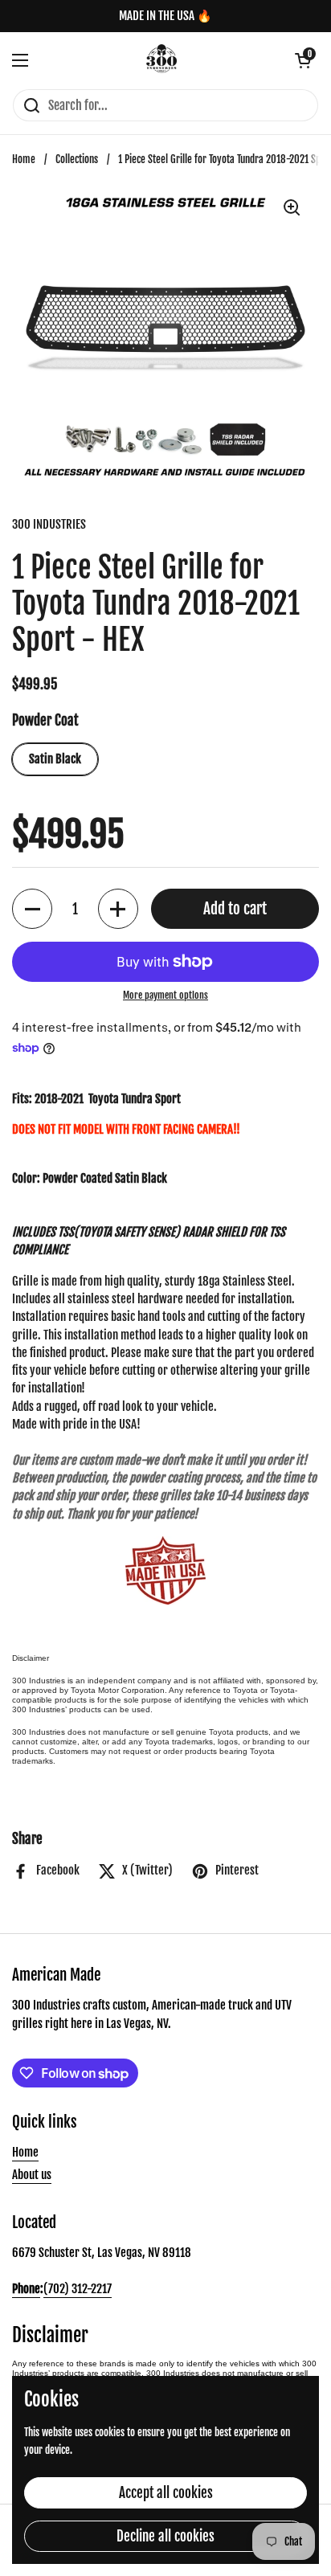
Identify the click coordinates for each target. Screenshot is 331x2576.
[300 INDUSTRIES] (162, 60)
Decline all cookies (165, 2536)
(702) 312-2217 (78, 2289)
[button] (303, 60)
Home (24, 159)
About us (32, 2175)
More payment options (165, 995)
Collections (77, 159)
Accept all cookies (166, 2493)
